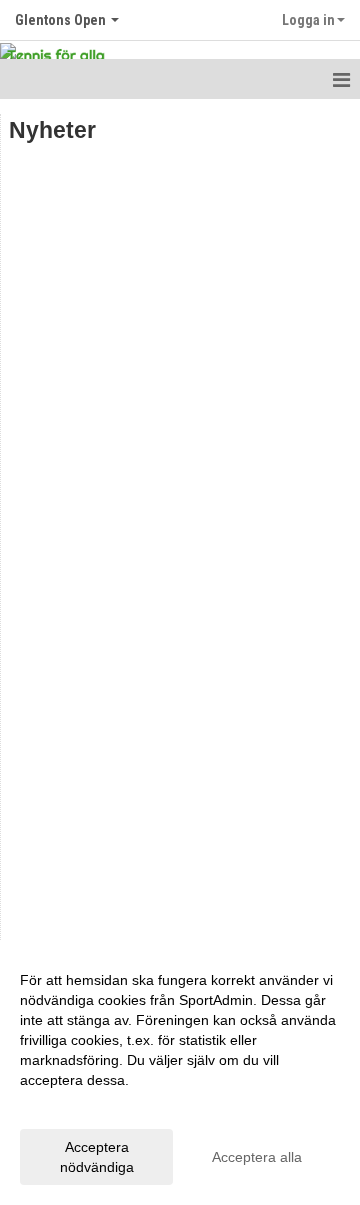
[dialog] (180, 1072)
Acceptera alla (257, 1157)
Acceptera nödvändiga (97, 1157)
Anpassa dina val (74, 1106)
